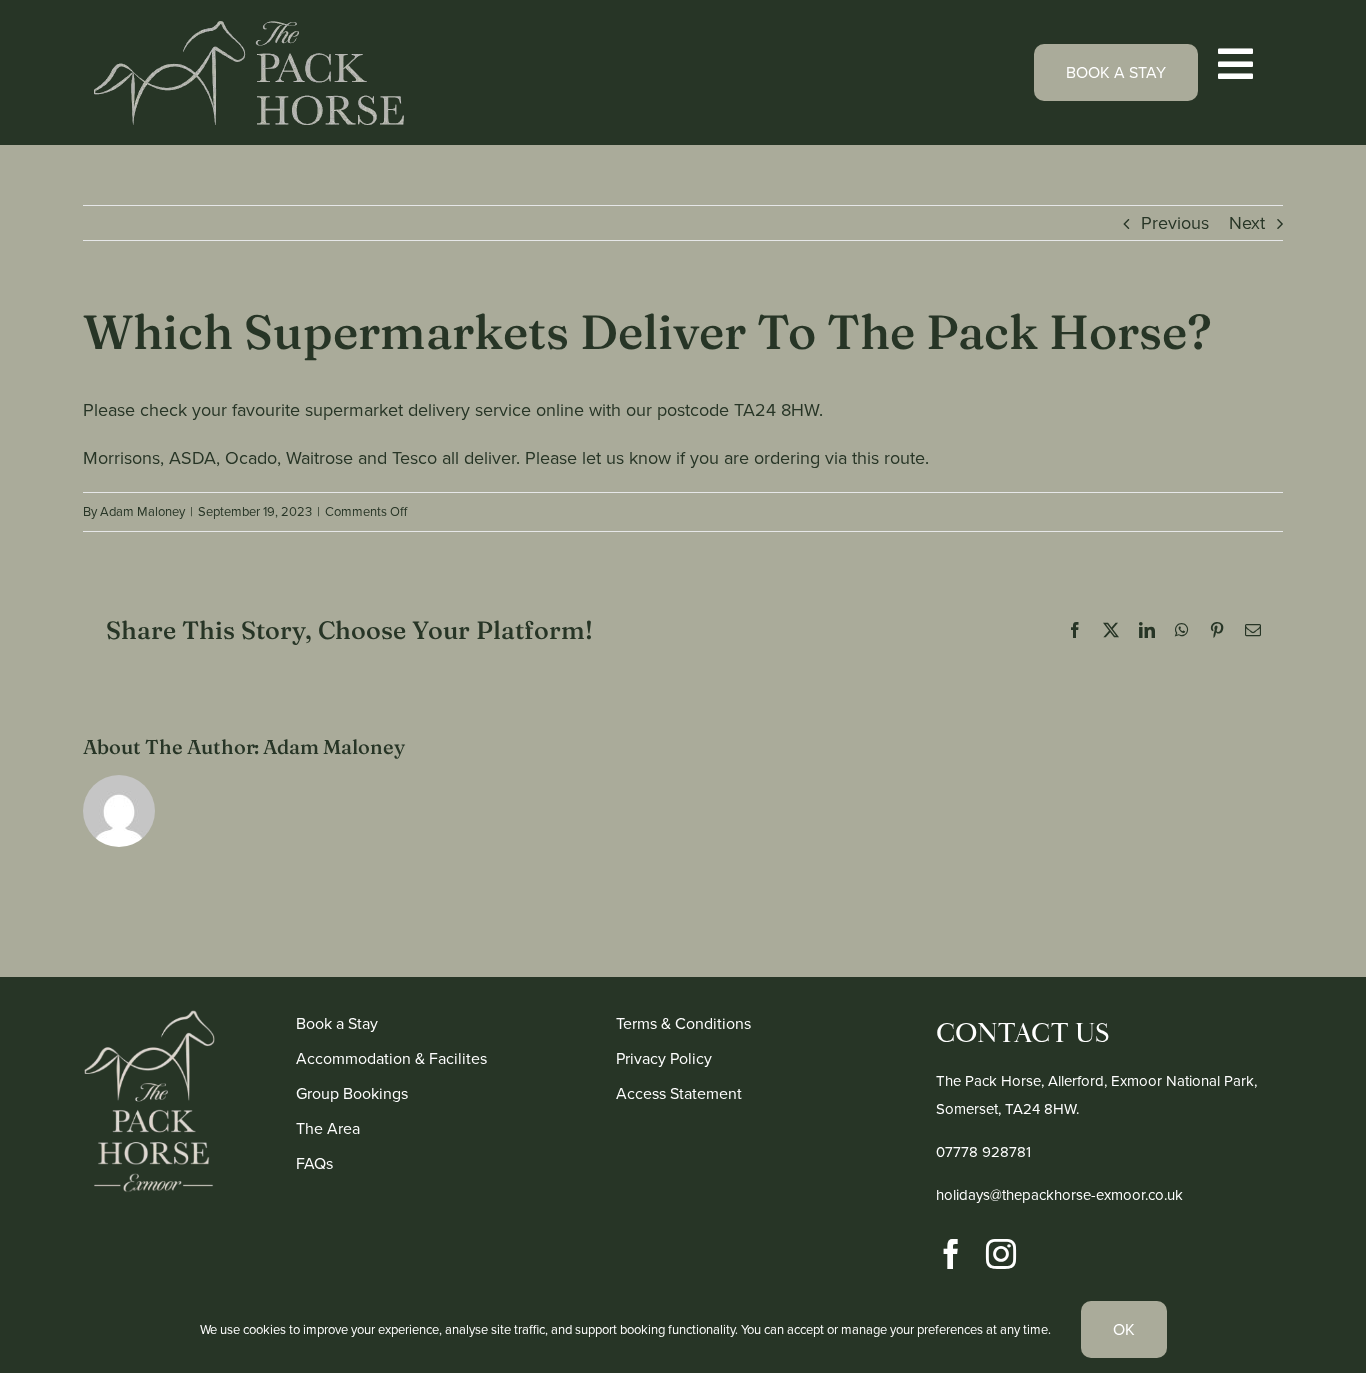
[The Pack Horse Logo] (249, 30)
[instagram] (1001, 1254)
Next (1247, 223)
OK (1124, 1329)
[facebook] (951, 1254)
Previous (1175, 223)
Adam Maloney (142, 511)
